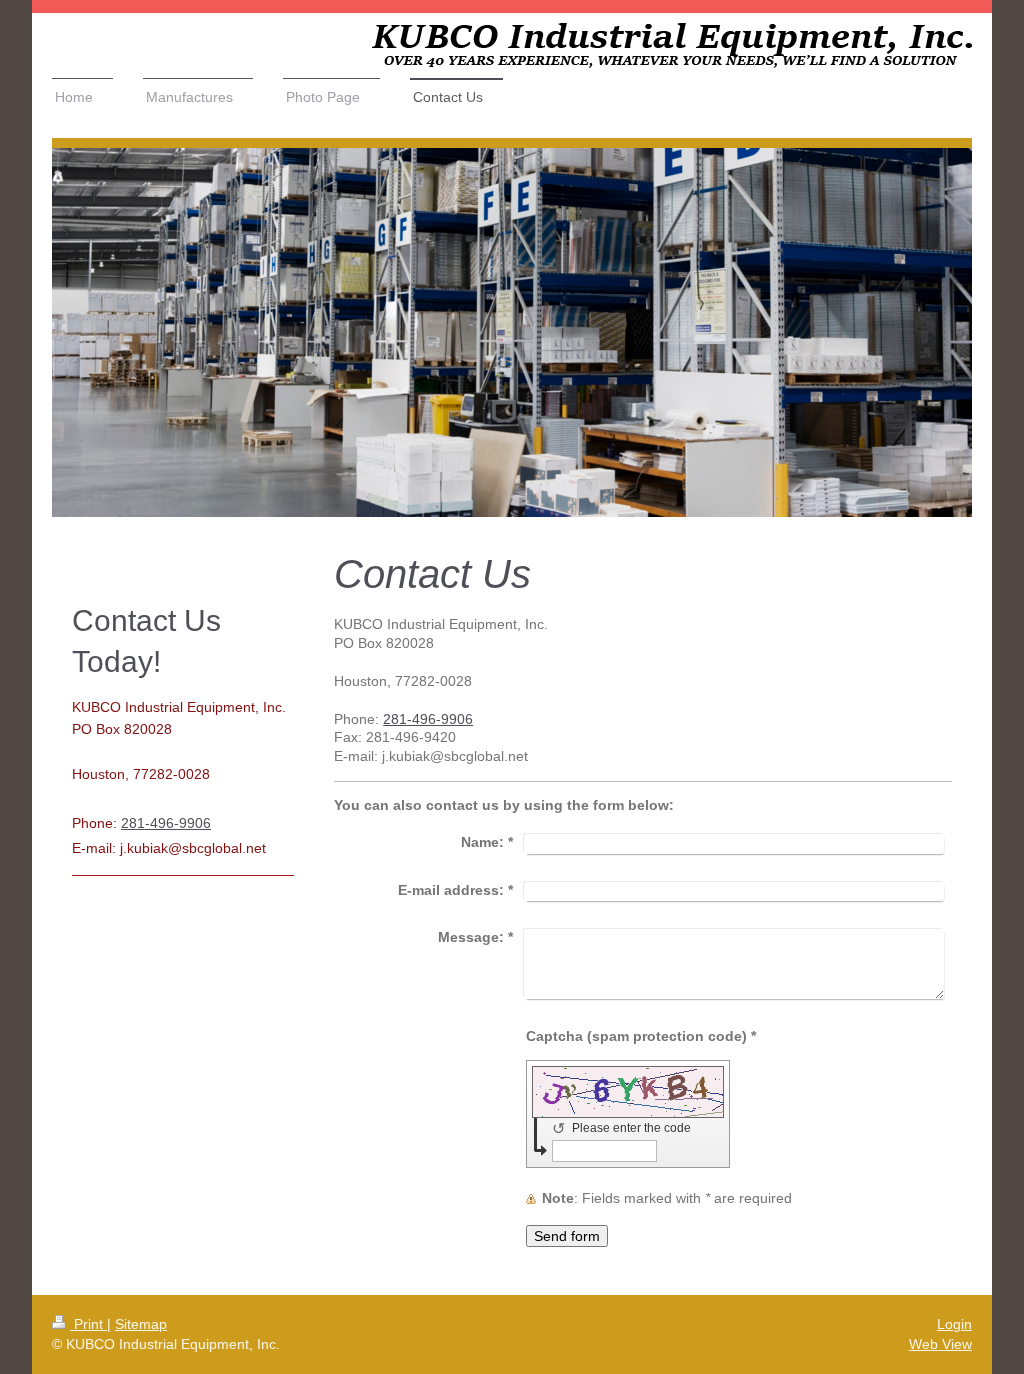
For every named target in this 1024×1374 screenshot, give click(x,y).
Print (88, 1324)
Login (954, 1324)
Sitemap (141, 1324)
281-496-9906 (428, 719)
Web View (940, 1344)
